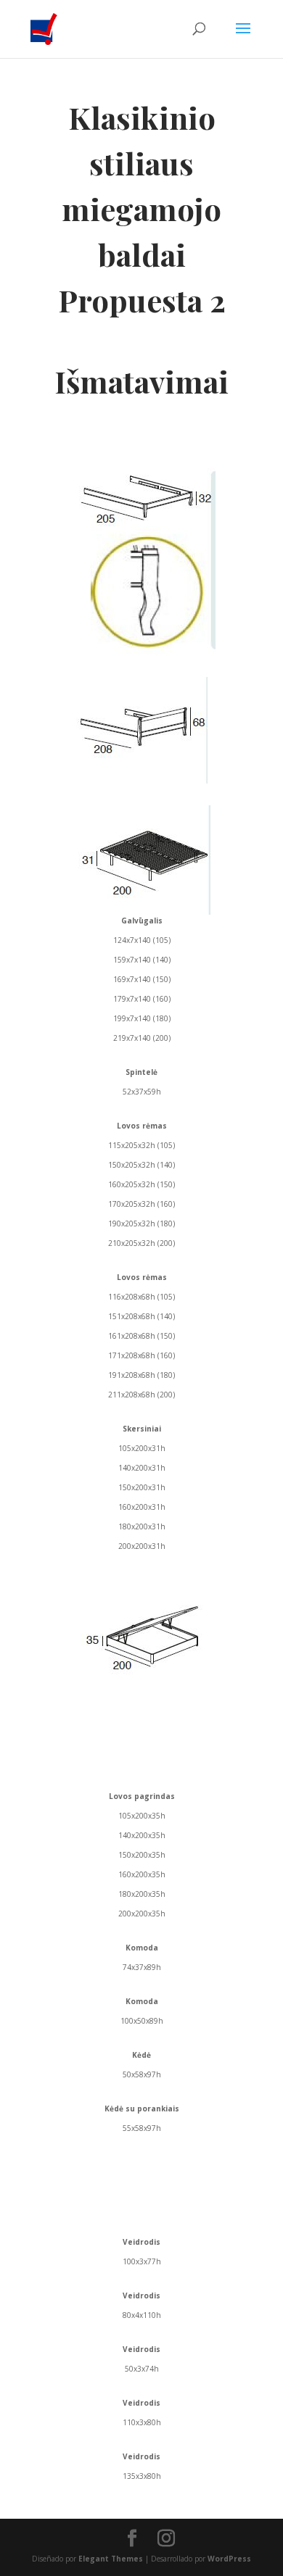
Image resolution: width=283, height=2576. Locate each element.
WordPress (229, 2559)
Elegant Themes (111, 2559)
